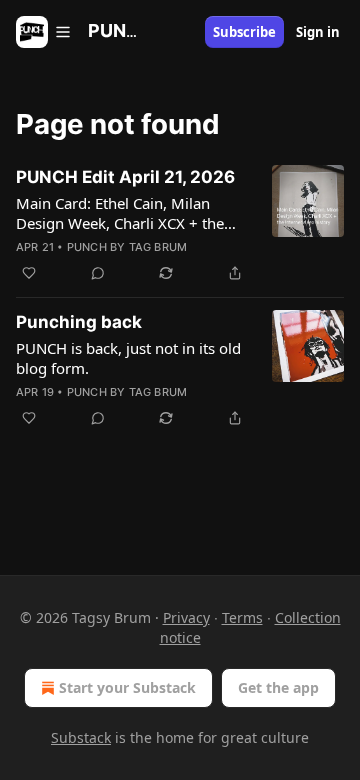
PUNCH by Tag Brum (127, 247)
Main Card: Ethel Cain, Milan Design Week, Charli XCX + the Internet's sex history (120, 213)
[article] (180, 225)
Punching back (79, 322)
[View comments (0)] (98, 273)
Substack (81, 737)
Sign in (318, 32)
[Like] (29, 273)
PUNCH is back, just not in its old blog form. (128, 358)
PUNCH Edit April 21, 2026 (125, 177)
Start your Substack (127, 687)
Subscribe (244, 32)
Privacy (186, 617)
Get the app (278, 687)
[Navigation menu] (44, 32)
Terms (242, 617)
